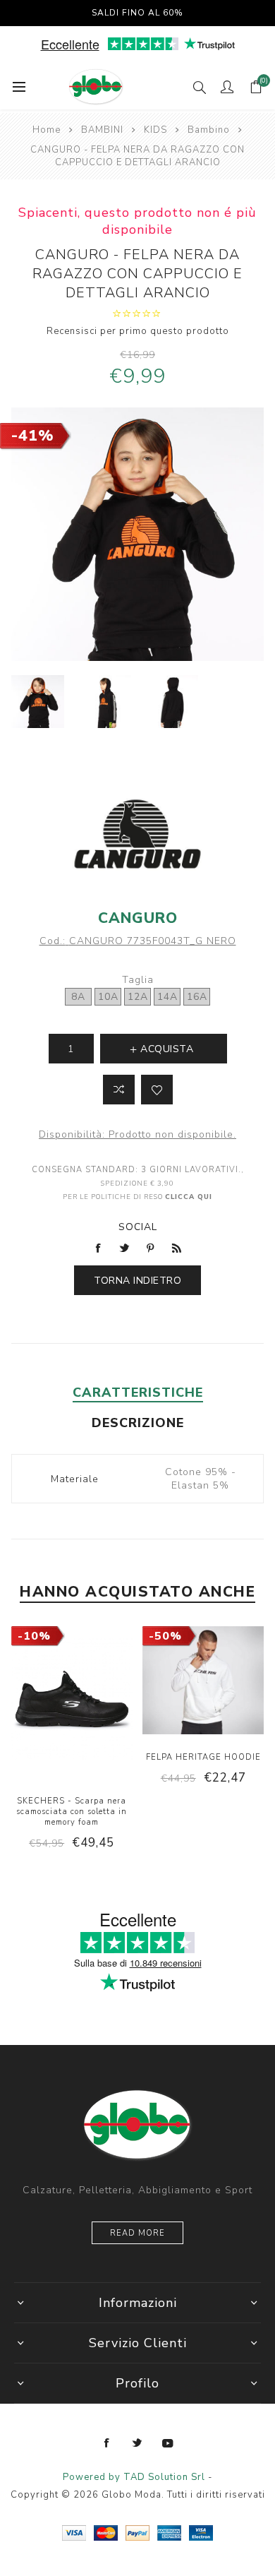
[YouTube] (168, 2443)
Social (138, 1227)
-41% (33, 436)
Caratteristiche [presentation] (138, 1393)
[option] (38, 702)
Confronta (119, 1090)
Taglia (138, 980)
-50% (165, 1636)
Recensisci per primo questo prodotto (138, 331)
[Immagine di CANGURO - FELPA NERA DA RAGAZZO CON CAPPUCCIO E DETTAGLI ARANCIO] (38, 702)
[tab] (138, 1393)
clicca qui (189, 1197)
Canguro (138, 918)
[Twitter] (137, 2443)
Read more (137, 2233)
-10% (34, 1636)
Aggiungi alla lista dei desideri (157, 1090)
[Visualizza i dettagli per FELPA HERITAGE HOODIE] (203, 1682)
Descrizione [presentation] (138, 1423)
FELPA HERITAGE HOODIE (203, 1757)
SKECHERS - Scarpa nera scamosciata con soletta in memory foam (72, 1812)
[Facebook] (107, 2443)
